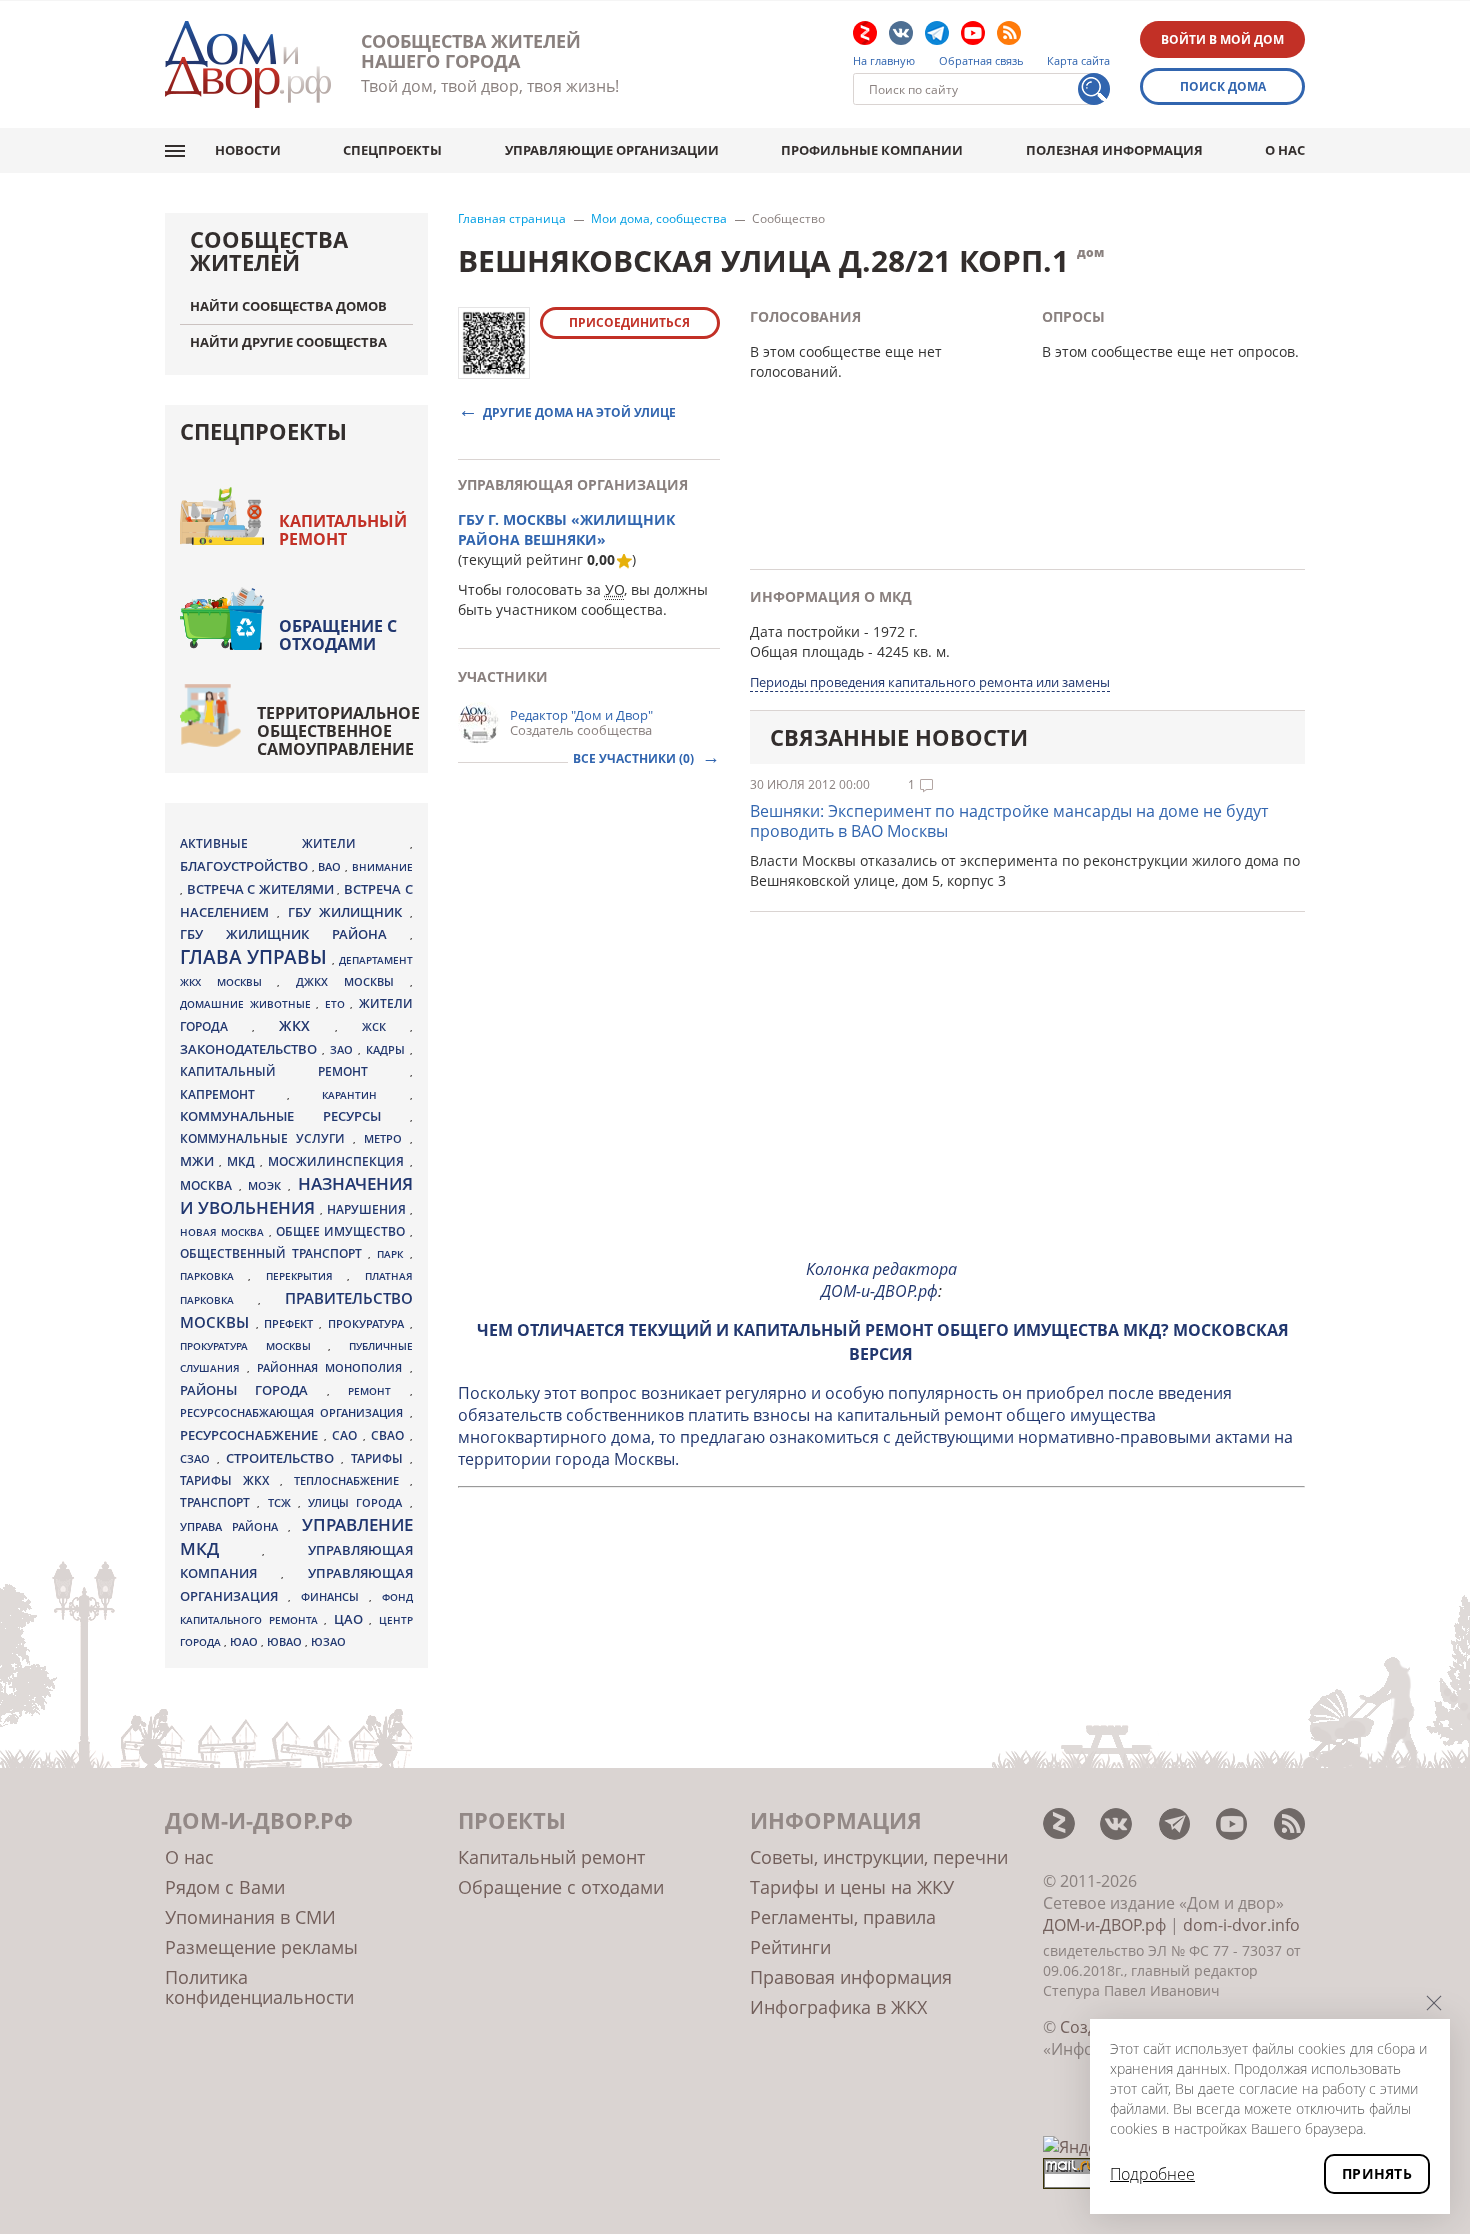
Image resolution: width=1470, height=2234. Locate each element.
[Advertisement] (882, 1102)
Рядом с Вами (225, 1887)
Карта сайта (1078, 61)
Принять (1377, 2173)
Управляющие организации (612, 150)
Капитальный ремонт (343, 530)
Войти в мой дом (1222, 39)
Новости (248, 150)
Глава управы (256, 957)
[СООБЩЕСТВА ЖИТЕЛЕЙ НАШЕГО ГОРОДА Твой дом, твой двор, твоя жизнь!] (248, 64)
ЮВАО (286, 1641)
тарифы (380, 1458)
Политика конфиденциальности (259, 1987)
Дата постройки (805, 631)
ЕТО (338, 1004)
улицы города (359, 1502)
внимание (382, 867)
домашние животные (248, 1004)
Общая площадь (807, 651)
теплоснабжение (352, 1481)
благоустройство (246, 866)
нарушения (368, 1209)
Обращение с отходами (338, 635)
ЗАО (344, 1049)
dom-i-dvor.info (1241, 1925)
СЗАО (198, 1459)
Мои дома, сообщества (659, 219)
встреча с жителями (262, 889)
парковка (214, 1276)
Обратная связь (981, 61)
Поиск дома (1223, 86)
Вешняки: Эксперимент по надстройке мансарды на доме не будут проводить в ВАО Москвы (1009, 821)
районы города (253, 1390)
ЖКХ (307, 1025)
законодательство (251, 1049)
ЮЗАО (328, 1642)
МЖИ (199, 1161)
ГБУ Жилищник (349, 912)
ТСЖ (283, 1502)
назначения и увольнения (296, 1195)
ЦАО (352, 1619)
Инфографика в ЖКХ (838, 2007)
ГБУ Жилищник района (295, 934)
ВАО (331, 866)
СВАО (390, 1435)
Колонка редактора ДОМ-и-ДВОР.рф (881, 1280)
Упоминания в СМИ (250, 1917)
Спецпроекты (392, 150)
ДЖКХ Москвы (352, 981)
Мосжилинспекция (338, 1161)
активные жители (295, 843)
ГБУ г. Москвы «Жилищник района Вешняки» (566, 529)
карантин (365, 1095)
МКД (243, 1161)
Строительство (283, 1458)
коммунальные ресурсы (295, 1116)
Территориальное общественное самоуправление (338, 731)
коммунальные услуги (266, 1138)
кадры (388, 1049)
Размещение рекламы (261, 1947)
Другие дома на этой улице (579, 411)
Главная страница (512, 219)
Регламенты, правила (843, 1917)
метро (387, 1138)
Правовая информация (851, 1977)
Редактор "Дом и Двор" (581, 715)
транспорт (218, 1502)
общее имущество (343, 1231)
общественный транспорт (274, 1253)
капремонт (233, 1094)
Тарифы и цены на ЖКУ (852, 1887)
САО (347, 1435)
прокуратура (369, 1324)
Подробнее (1152, 2174)
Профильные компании (872, 150)
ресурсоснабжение (252, 1435)
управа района (234, 1526)
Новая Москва (224, 1232)
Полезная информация (1114, 150)
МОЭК (268, 1185)
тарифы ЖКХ (230, 1480)
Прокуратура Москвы (254, 1346)
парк (393, 1254)
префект (291, 1323)
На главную (884, 61)
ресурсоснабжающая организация (295, 1413)
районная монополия (333, 1368)
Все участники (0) (635, 758)
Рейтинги (790, 1947)
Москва (209, 1185)
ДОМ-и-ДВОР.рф (1104, 1925)
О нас (1285, 150)
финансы (335, 1597)
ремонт (378, 1391)
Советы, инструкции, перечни (879, 1857)
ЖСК (386, 1027)
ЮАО (245, 1642)
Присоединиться (629, 322)
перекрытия (306, 1276)
